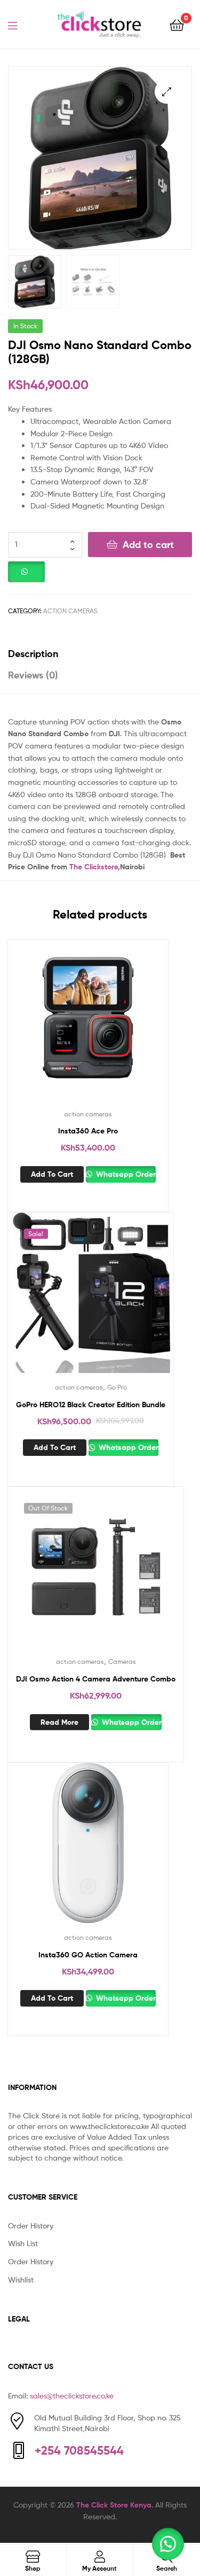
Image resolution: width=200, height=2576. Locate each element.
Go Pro (117, 1387)
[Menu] (19, 25)
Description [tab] (33, 654)
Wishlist (21, 2280)
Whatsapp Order (125, 1174)
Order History (31, 2226)
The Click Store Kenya (114, 2505)
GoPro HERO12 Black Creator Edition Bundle (91, 1405)
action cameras (70, 611)
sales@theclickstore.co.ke (72, 2396)
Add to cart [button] (52, 1174)
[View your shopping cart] (177, 24)
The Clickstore (94, 867)
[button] (167, 92)
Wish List (23, 2243)
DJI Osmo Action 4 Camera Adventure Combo (96, 1679)
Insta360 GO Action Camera (88, 1955)
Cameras (122, 1661)
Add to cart (148, 545)
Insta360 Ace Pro (88, 1131)
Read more (59, 1722)
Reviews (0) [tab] (33, 675)
